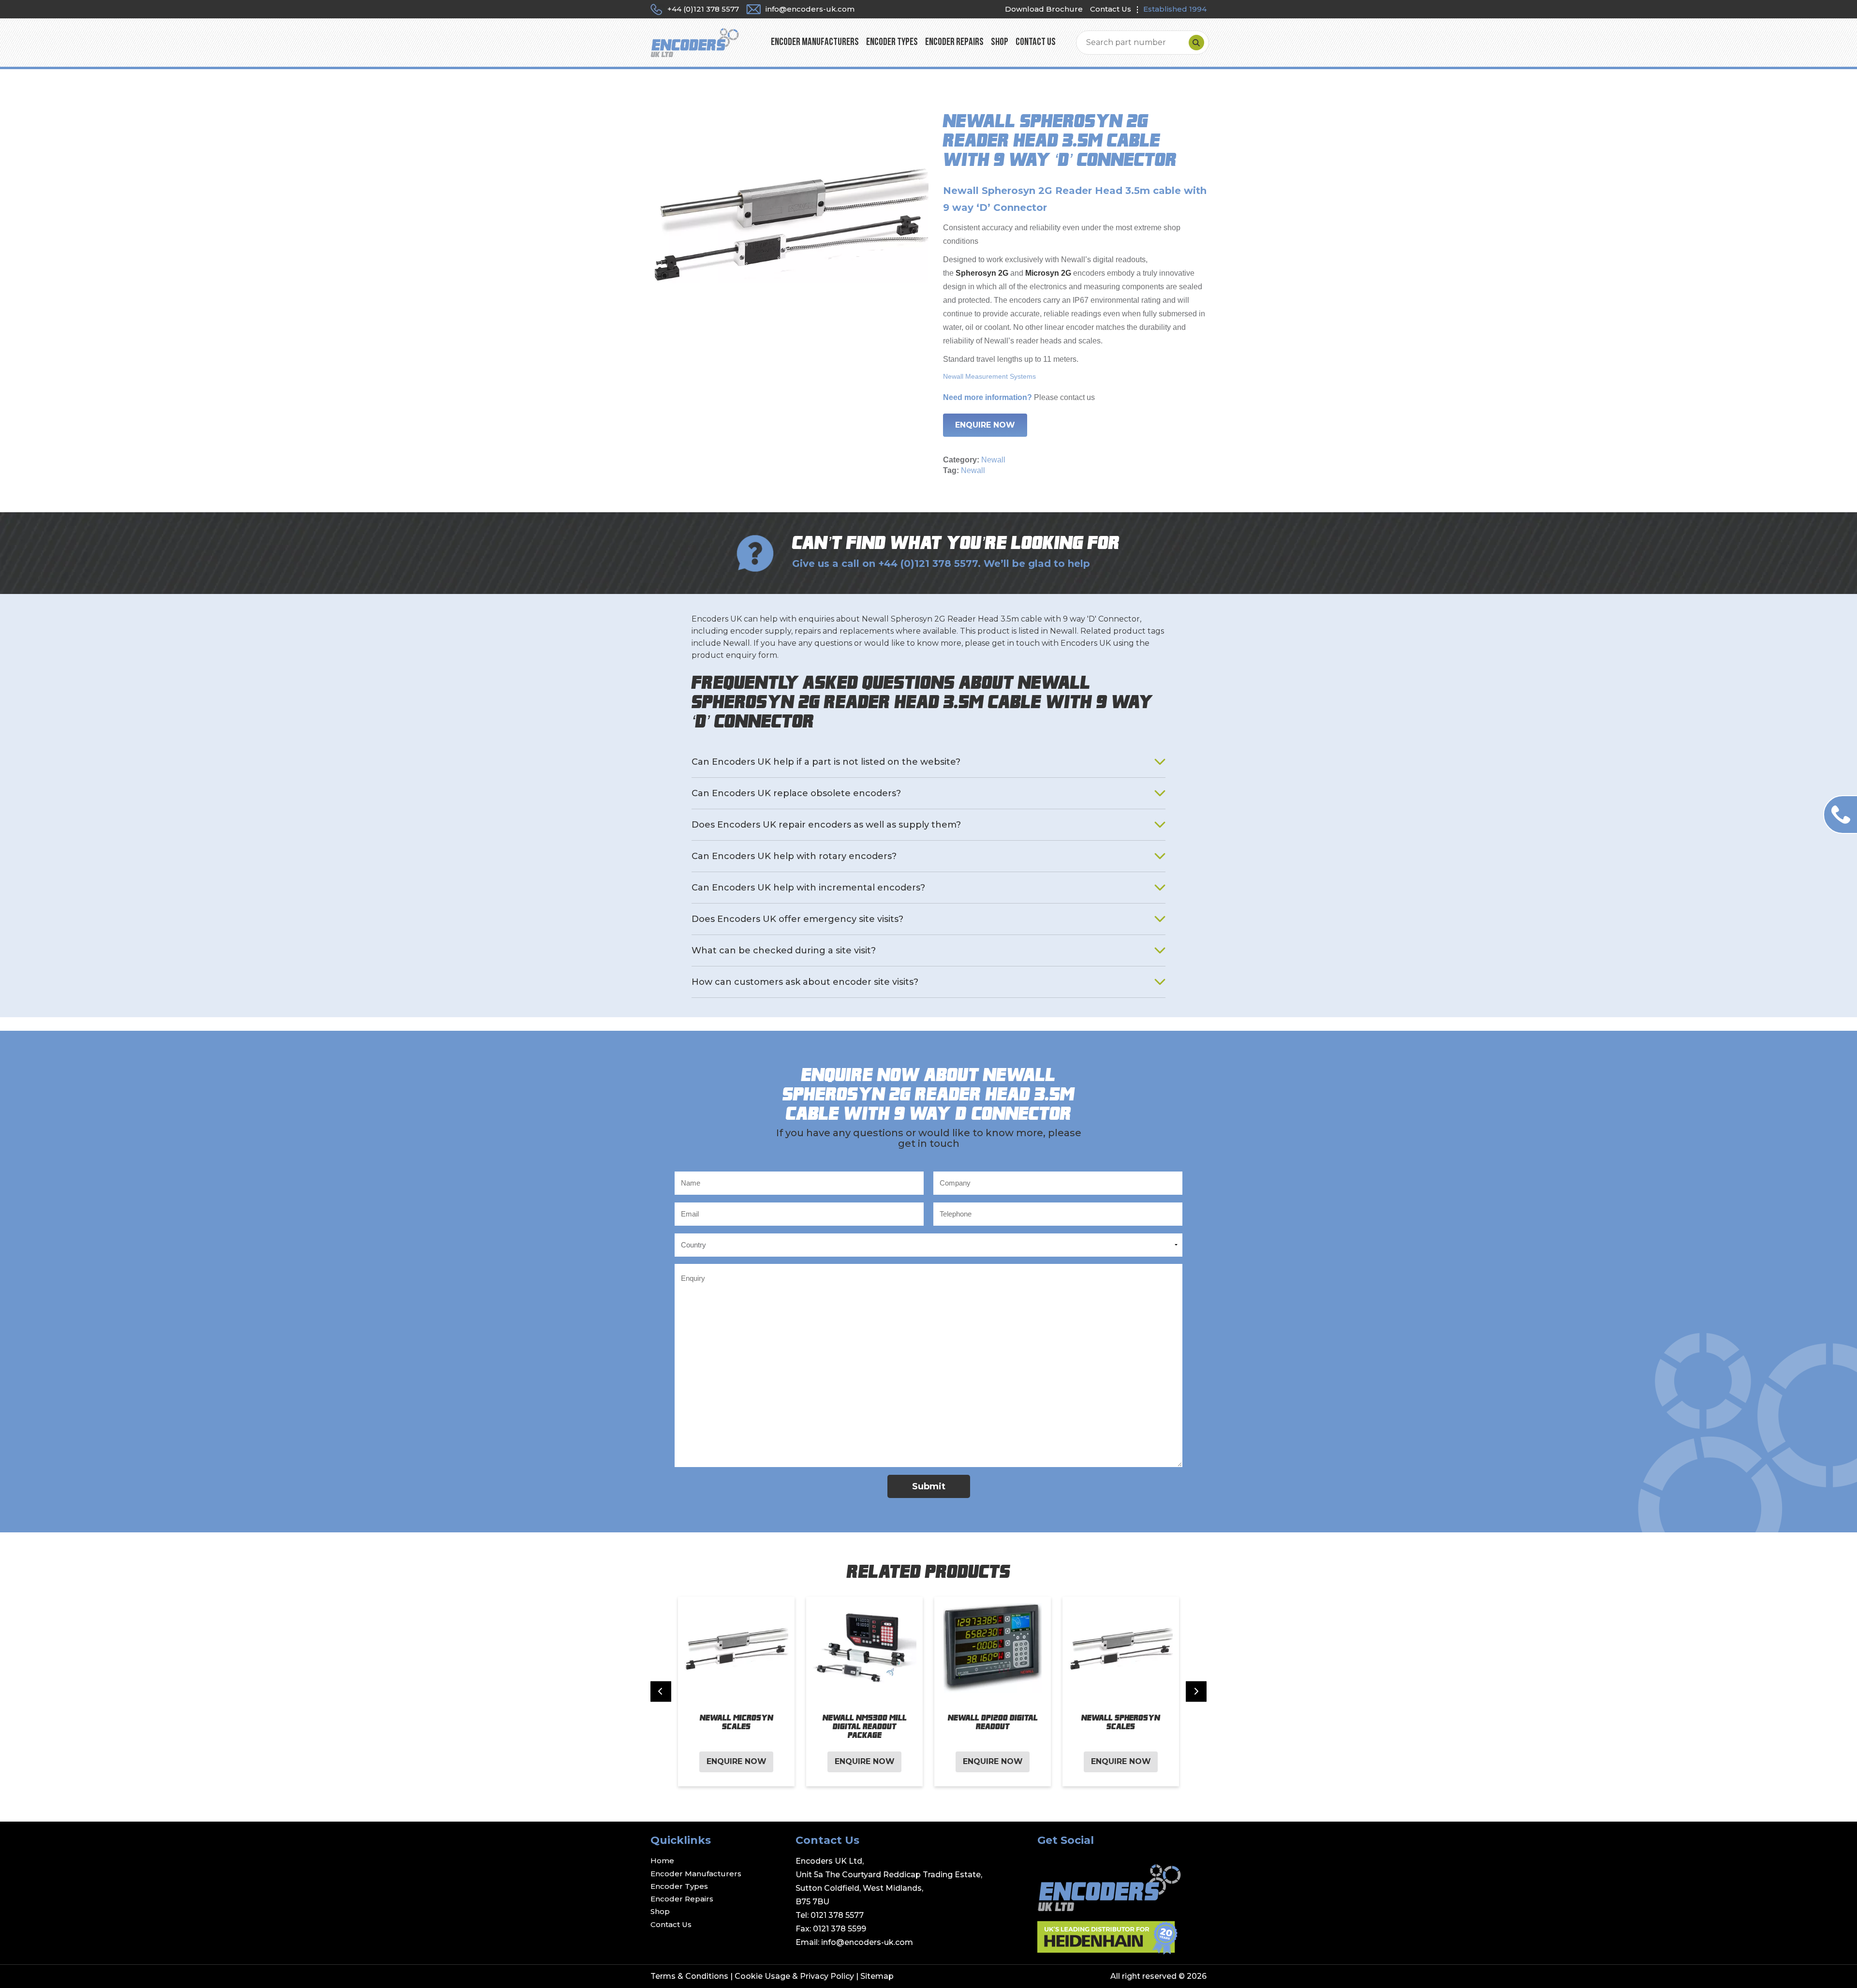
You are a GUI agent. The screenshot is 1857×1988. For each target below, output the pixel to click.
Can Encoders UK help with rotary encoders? (794, 856)
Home (662, 1861)
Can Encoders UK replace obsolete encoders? (796, 793)
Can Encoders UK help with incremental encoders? (808, 888)
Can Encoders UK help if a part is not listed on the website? (826, 762)
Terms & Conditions (689, 1976)
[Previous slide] (661, 1691)
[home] (695, 42)
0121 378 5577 (837, 1915)
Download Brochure (1044, 9)
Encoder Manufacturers (815, 42)
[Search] (1196, 43)
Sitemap (877, 1976)
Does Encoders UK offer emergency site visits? (797, 919)
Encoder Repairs (954, 42)
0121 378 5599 (840, 1929)
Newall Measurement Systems (989, 376)
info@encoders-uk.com (867, 1942)
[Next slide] (1196, 1691)
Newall (993, 460)
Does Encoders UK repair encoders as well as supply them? (826, 825)
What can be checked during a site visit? (784, 950)
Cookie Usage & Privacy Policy (794, 1976)
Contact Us (1111, 9)
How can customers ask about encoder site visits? (805, 982)
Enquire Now (985, 425)
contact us (1077, 397)
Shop (1000, 42)
